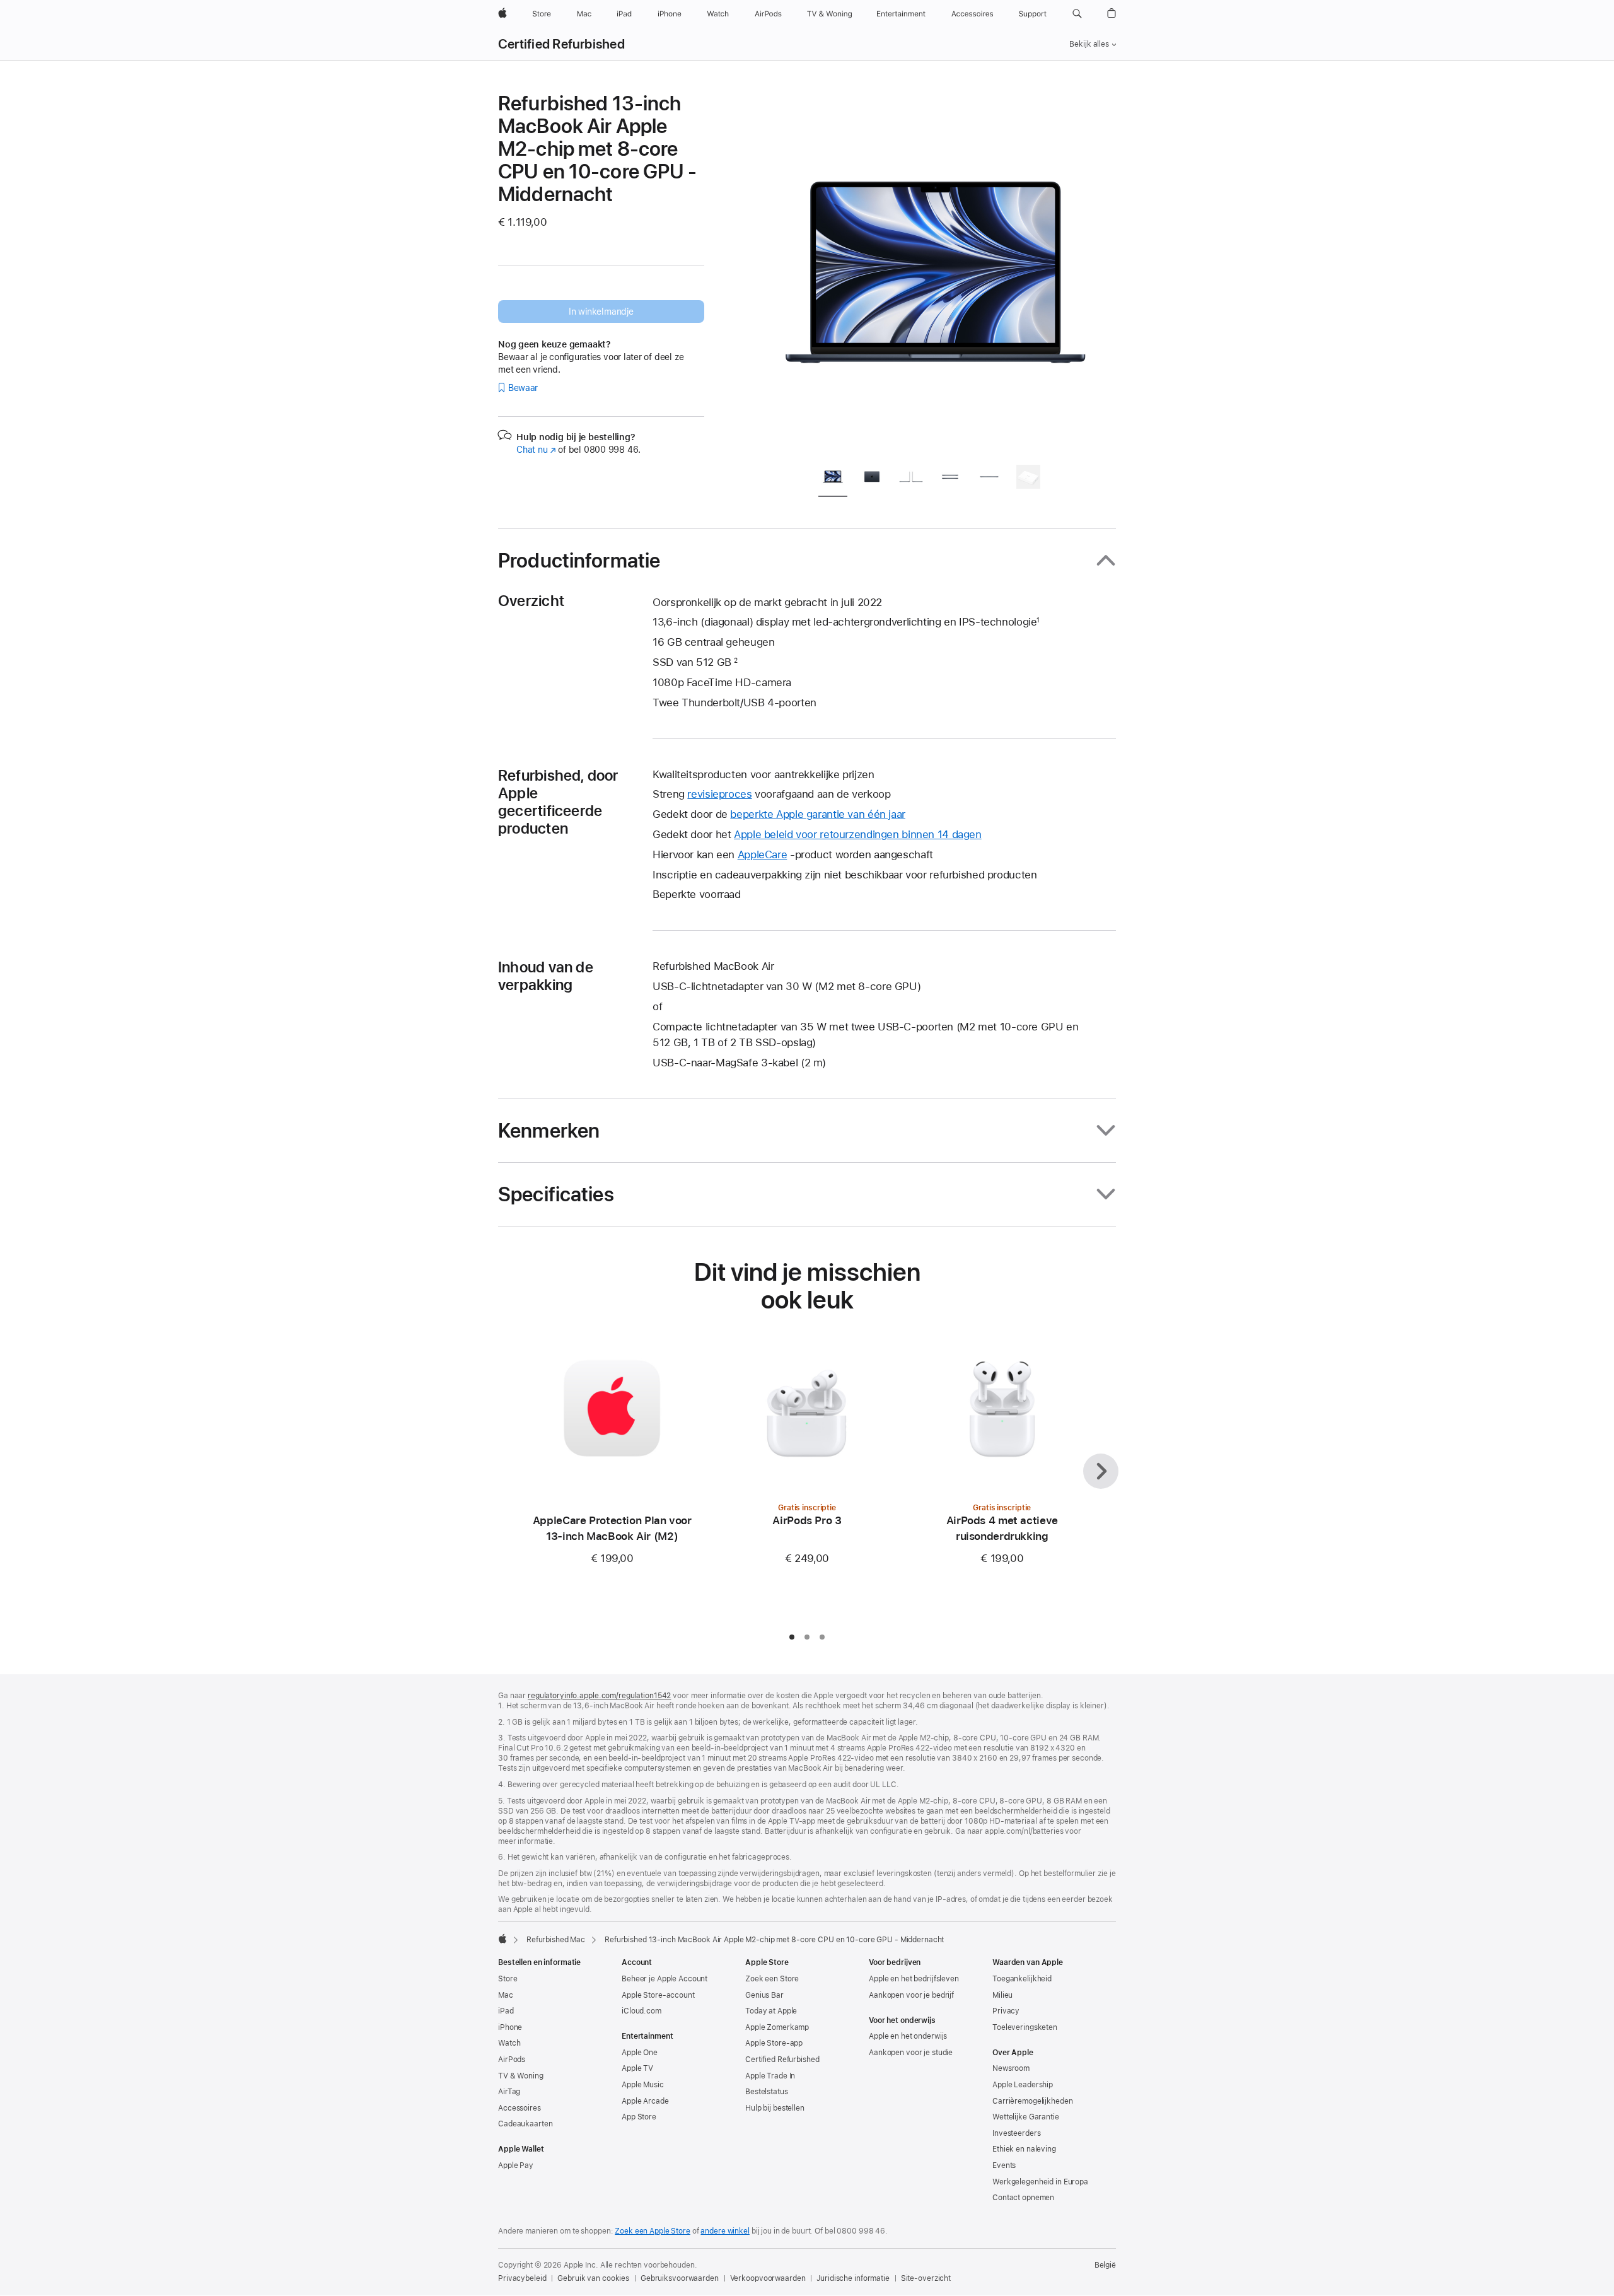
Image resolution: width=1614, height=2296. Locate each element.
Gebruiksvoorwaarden (680, 2278)
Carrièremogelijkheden (1032, 2101)
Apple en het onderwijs (908, 2036)
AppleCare (763, 854)
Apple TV (637, 2068)
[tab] (833, 479)
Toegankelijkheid (1022, 1979)
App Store (639, 2117)
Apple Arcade (645, 2101)
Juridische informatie (853, 2278)
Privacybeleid (522, 2278)
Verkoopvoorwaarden (768, 2278)
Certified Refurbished (561, 44)
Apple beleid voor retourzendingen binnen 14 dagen (858, 834)
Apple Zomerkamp (777, 2027)
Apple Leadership (1023, 2085)
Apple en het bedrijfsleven (914, 1979)
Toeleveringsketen (1025, 2027)
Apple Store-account (658, 1995)
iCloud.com (642, 2011)
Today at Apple (771, 2011)
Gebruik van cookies (593, 2278)
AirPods (512, 2060)
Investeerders (1016, 2133)
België (1105, 2265)
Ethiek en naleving (1024, 2149)
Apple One (640, 2053)
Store (508, 1979)
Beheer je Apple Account (665, 1979)
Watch (509, 2043)
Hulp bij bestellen (775, 2108)
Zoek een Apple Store (653, 2231)
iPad (506, 2011)
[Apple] (502, 1938)
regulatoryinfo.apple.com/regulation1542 (599, 1696)
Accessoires (520, 2108)
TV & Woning (521, 2076)
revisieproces (719, 794)
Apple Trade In (770, 2076)
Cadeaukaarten (525, 2124)
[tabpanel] (936, 272)
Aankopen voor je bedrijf (911, 1995)
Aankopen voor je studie (911, 2053)
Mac (506, 1995)
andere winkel (725, 2231)
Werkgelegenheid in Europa (1040, 2182)
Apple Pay (516, 2165)
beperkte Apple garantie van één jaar (818, 814)
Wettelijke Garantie (1026, 2117)
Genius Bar (764, 1995)
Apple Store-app (774, 2043)
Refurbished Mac (556, 1940)
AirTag (509, 2092)
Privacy (1006, 2011)
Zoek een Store (772, 1979)
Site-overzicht (926, 2278)
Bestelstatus (767, 2092)
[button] (1077, 14)
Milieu (1002, 1995)
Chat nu (536, 450)
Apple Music (643, 2085)
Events (1004, 2165)
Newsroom (1011, 2068)
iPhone (510, 2027)
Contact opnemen (1023, 2198)
